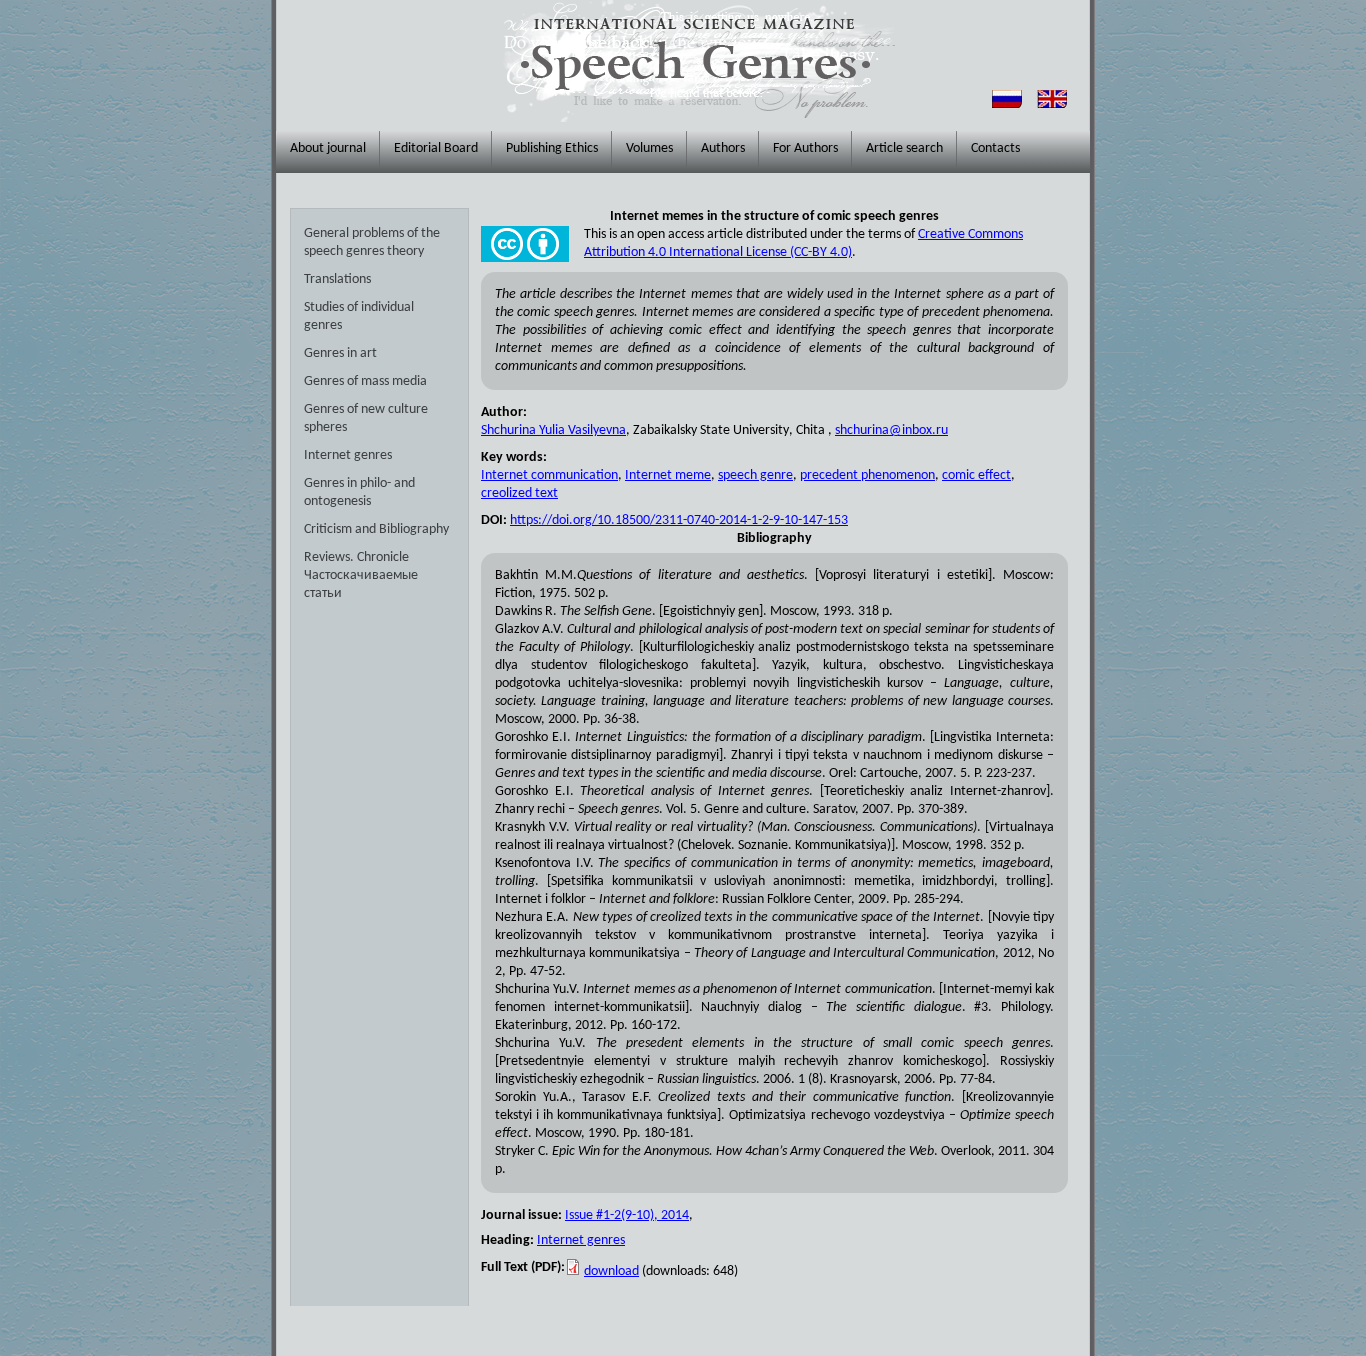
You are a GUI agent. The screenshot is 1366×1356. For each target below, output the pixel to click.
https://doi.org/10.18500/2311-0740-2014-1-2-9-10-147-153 (679, 520)
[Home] (694, 61)
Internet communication (549, 475)
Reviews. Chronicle (356, 557)
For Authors (805, 148)
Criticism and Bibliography (376, 529)
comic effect (976, 475)
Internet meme (668, 475)
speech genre (755, 475)
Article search (904, 148)
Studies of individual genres (359, 316)
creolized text (519, 493)
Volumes (649, 148)
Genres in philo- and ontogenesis (359, 492)
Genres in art (340, 353)
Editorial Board (436, 148)
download (611, 1271)
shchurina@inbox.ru (891, 430)
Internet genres (348, 455)
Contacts (995, 148)
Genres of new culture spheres (366, 418)
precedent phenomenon (867, 475)
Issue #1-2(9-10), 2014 (627, 1215)
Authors (723, 148)
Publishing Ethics (552, 148)
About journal (328, 148)
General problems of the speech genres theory (372, 242)
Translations (337, 279)
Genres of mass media (365, 381)
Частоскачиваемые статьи (361, 584)
